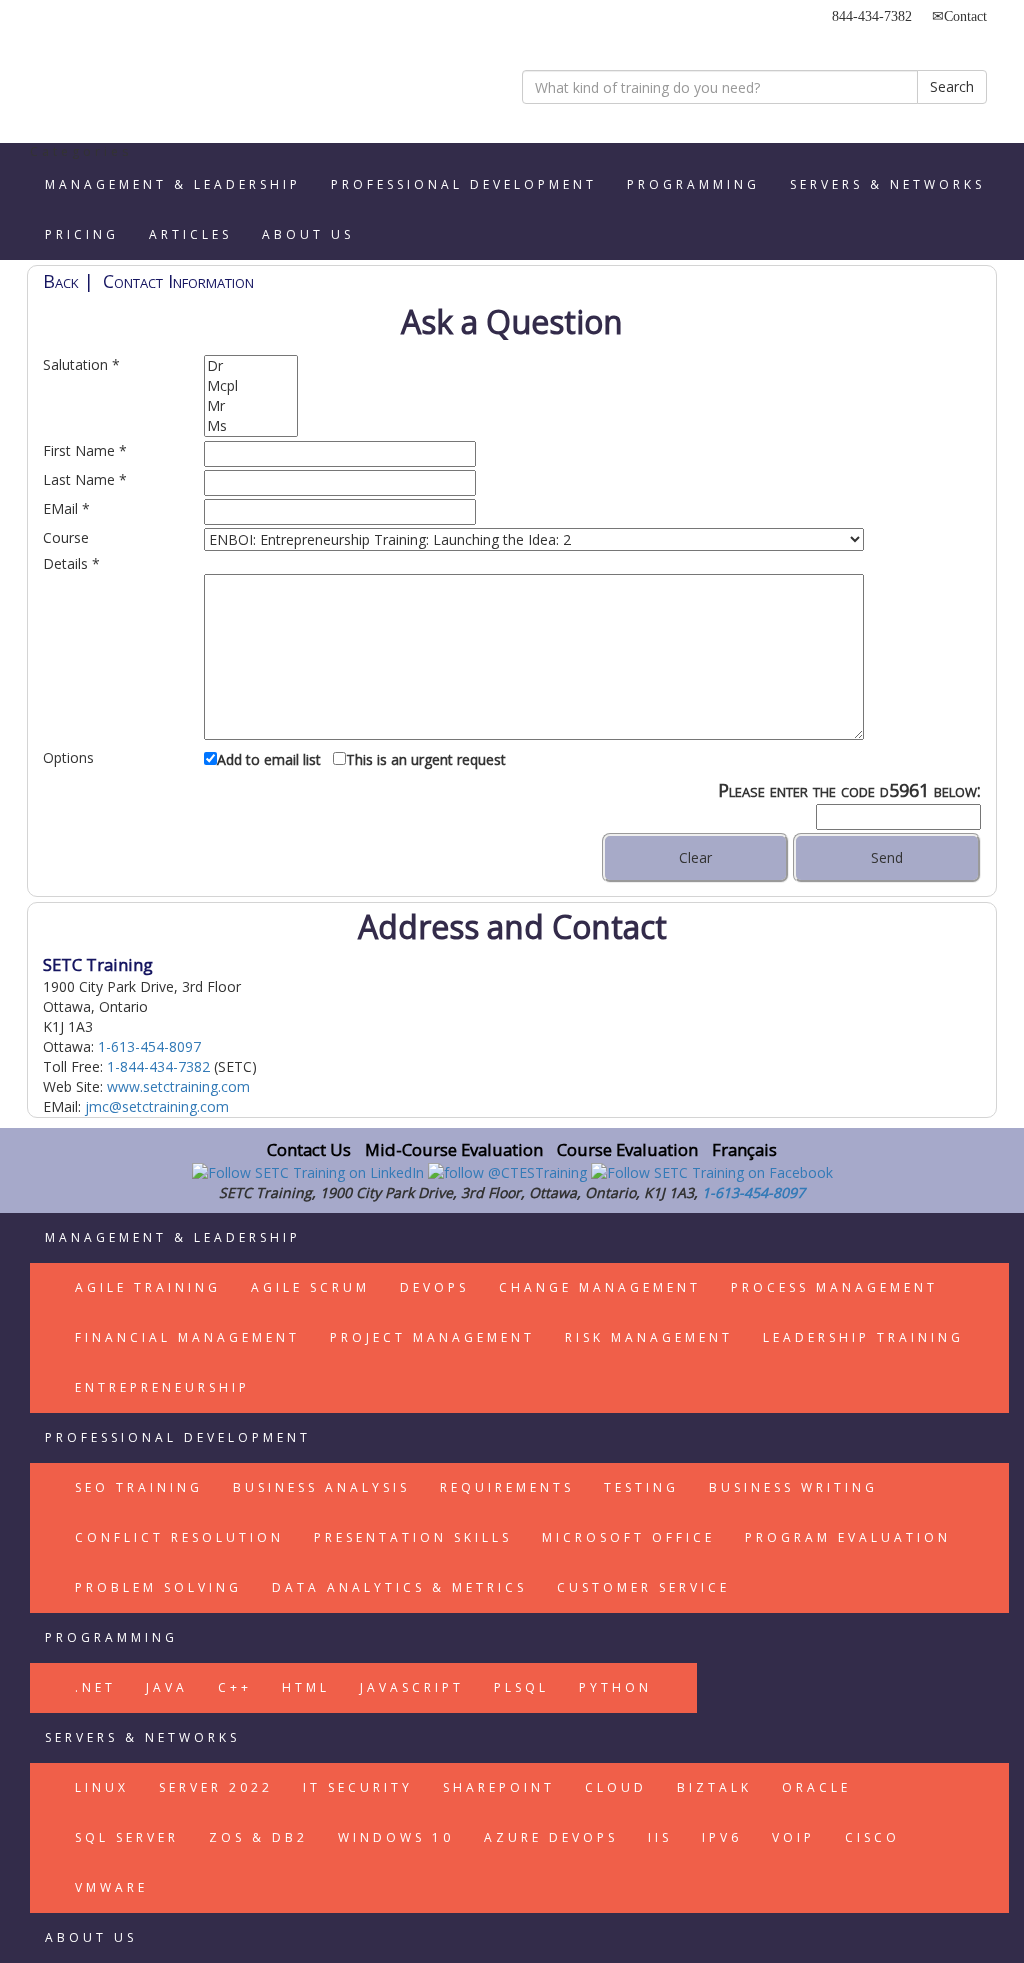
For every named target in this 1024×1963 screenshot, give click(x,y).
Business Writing (793, 1487)
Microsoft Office (628, 1537)
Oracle (816, 1787)
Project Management (432, 1337)
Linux (102, 1787)
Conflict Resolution (179, 1537)
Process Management (834, 1287)
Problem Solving (158, 1587)
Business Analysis (321, 1487)
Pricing (82, 234)
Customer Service (643, 1587)
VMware (111, 1887)
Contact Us (309, 1149)
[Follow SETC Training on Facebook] (712, 1171)
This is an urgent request (426, 759)
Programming (693, 184)
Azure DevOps (551, 1837)
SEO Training (139, 1487)
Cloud (616, 1787)
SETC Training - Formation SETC (127, 75)
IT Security (358, 1787)
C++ (235, 1687)
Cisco (872, 1837)
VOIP (793, 1837)
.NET (95, 1687)
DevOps (434, 1287)
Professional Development (464, 184)
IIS (660, 1837)
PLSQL (521, 1687)
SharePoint (499, 1787)
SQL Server (127, 1837)
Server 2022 (216, 1787)
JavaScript (412, 1687)
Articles (190, 234)
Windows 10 (396, 1837)
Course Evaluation (627, 1149)
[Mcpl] (250, 386)
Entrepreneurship (162, 1387)
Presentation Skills (413, 1537)
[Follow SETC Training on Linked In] (310, 1171)
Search (952, 86)
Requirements (507, 1487)
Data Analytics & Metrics (399, 1587)
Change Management (600, 1287)
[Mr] (250, 406)
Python (615, 1687)
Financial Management (187, 1337)
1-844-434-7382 (158, 1066)
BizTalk (714, 1787)
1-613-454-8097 (149, 1046)
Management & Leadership (173, 184)
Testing (641, 1487)
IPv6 (722, 1837)
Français (744, 1149)
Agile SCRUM (310, 1287)
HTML (306, 1687)
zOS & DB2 (258, 1837)
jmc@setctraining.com (157, 1106)
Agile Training (148, 1287)
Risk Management (649, 1337)
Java (167, 1687)
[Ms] (250, 426)
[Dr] (250, 366)
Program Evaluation (848, 1537)
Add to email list (269, 759)
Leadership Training (863, 1337)
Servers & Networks (887, 184)
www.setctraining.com (178, 1086)
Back (61, 281)
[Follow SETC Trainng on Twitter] (509, 1171)
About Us (308, 234)
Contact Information (178, 281)
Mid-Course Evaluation (454, 1149)
